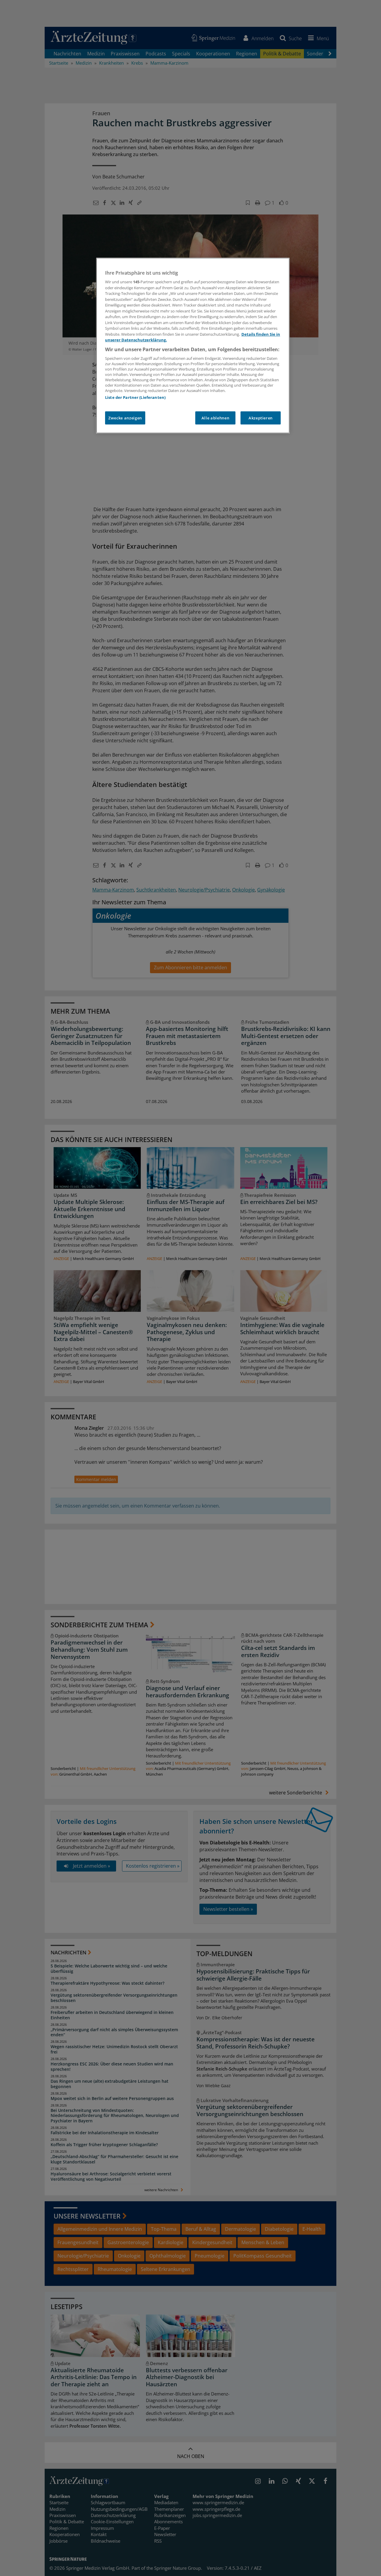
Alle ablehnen (215, 418)
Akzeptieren (261, 418)
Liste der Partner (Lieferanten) (135, 397)
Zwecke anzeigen (125, 418)
